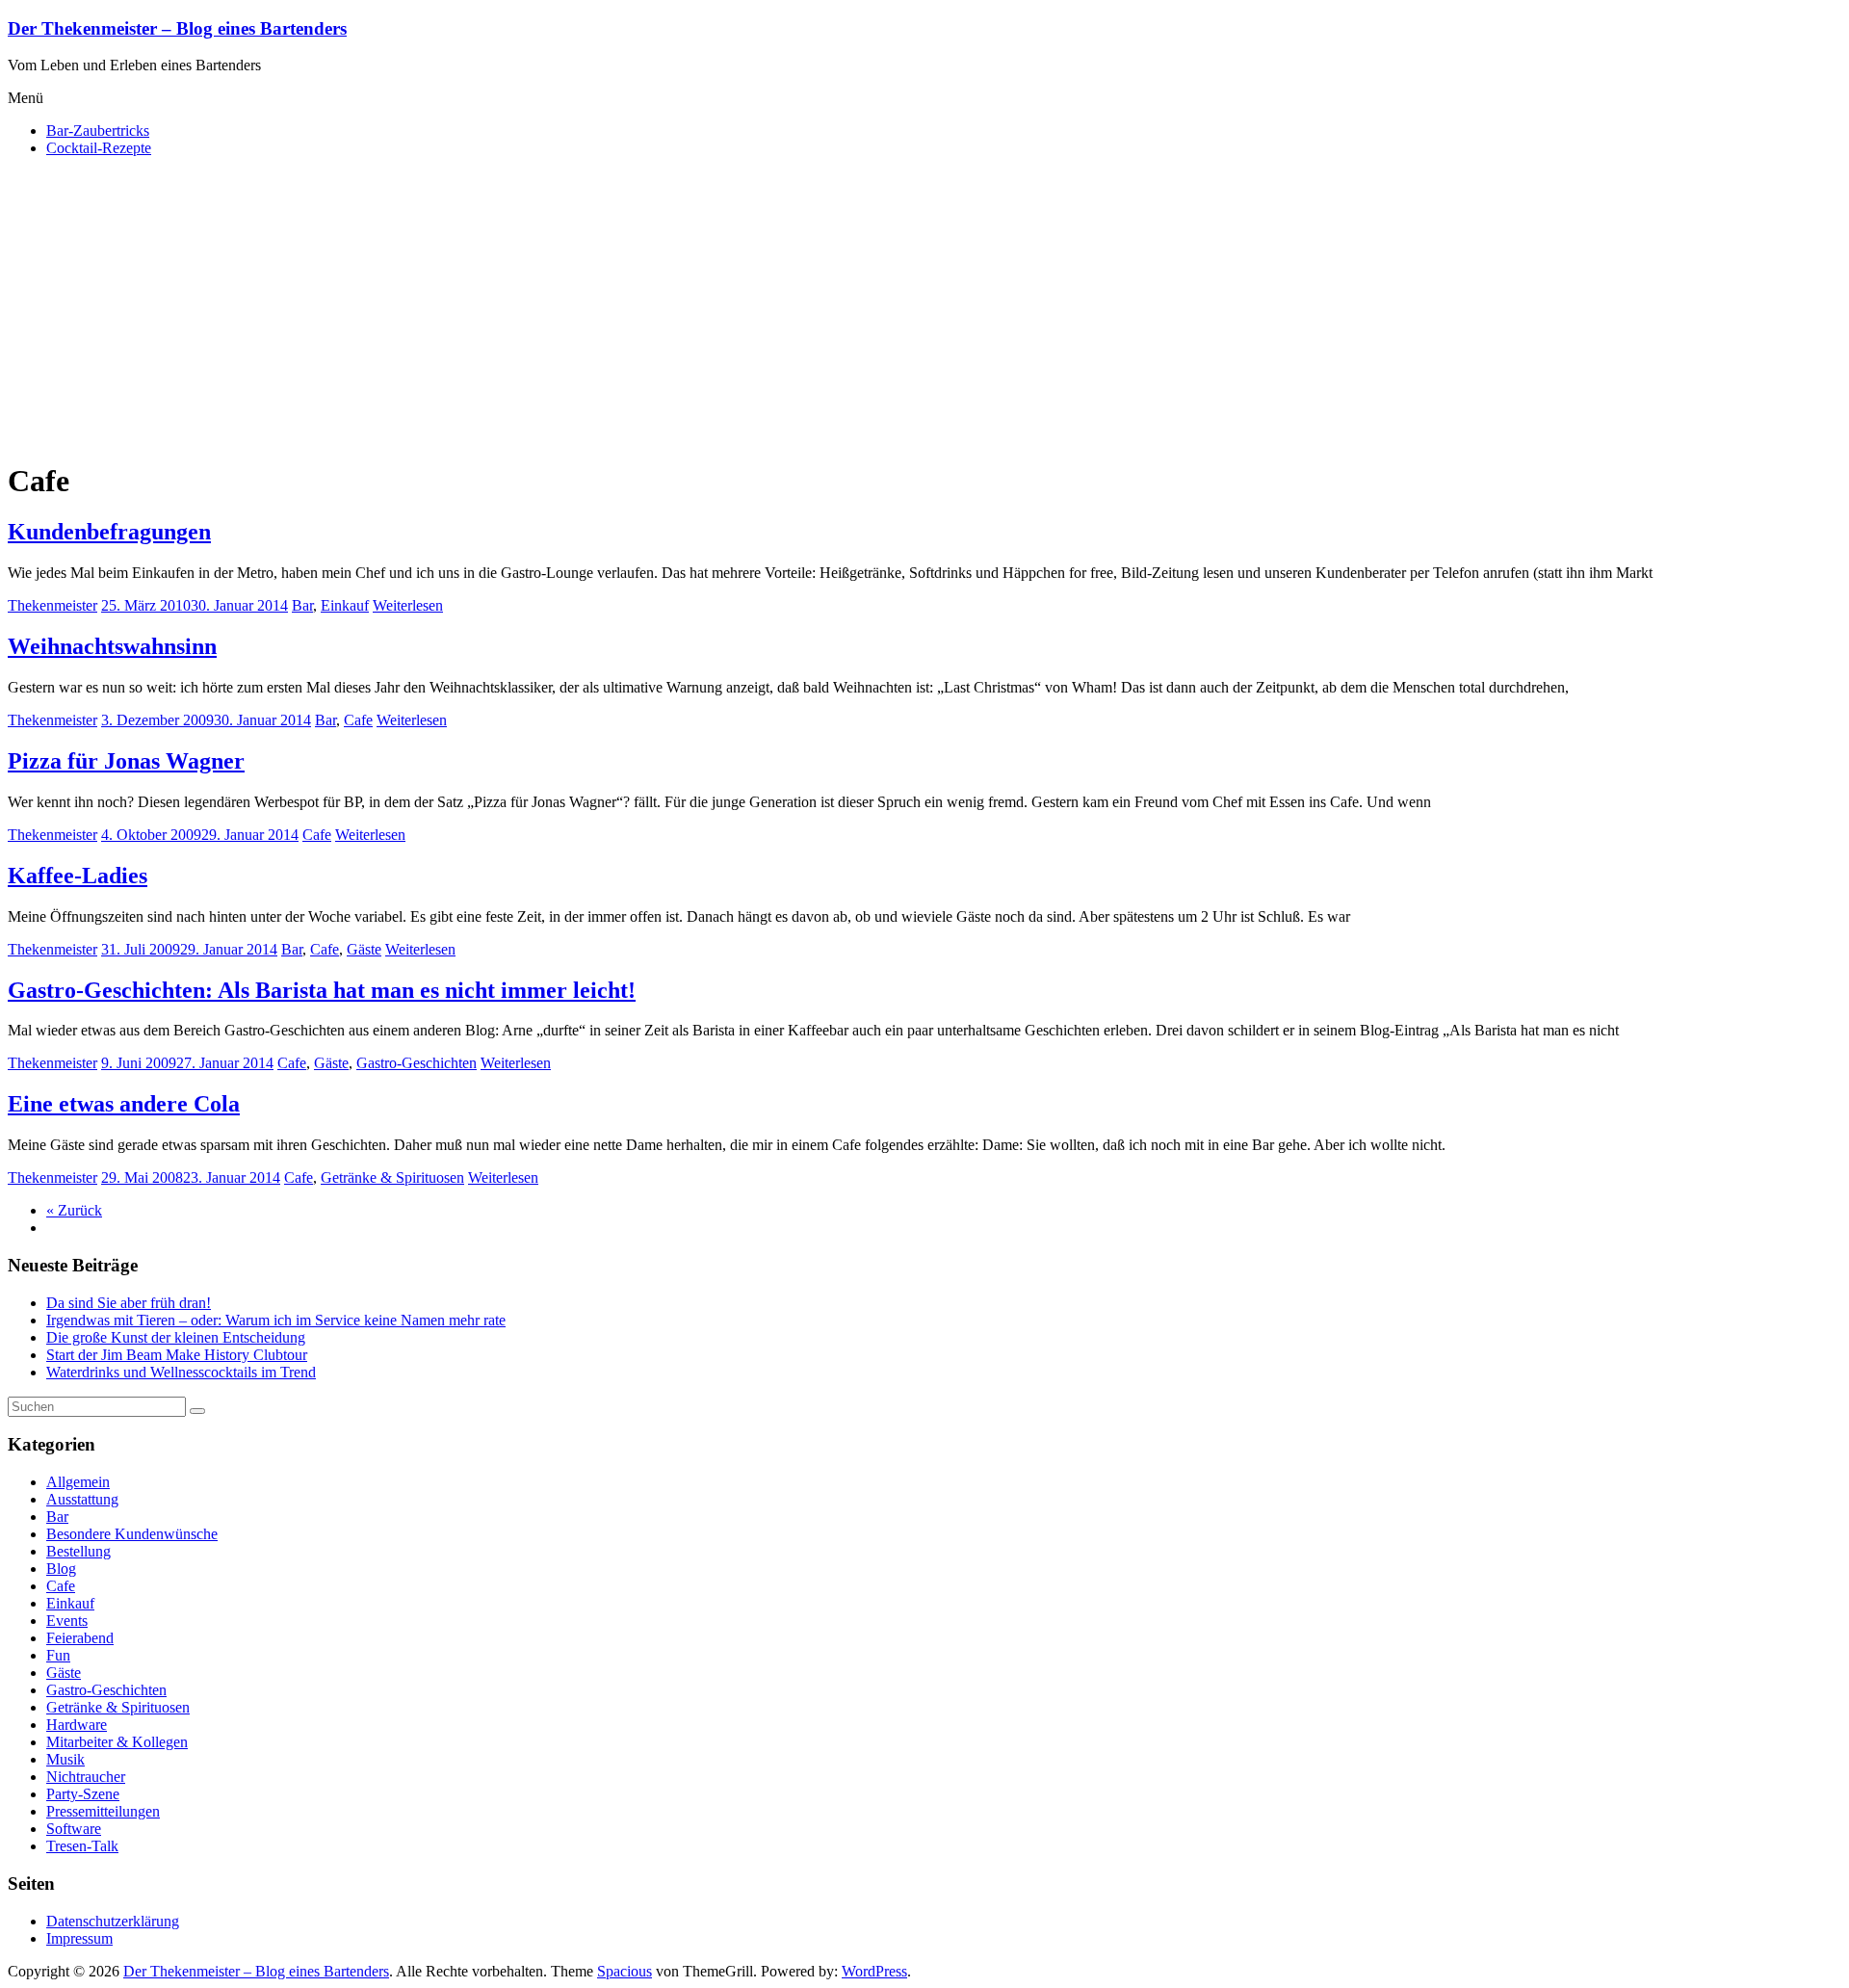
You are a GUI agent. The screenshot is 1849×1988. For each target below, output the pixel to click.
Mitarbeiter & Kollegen (117, 1742)
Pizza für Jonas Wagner (126, 761)
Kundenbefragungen (109, 532)
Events (67, 1621)
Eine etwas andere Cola (124, 1104)
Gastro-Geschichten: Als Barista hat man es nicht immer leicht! (322, 990)
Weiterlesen (408, 605)
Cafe (358, 720)
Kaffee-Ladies (78, 876)
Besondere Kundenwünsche (132, 1534)
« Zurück (74, 1210)
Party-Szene (83, 1794)
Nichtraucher (86, 1777)
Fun (58, 1655)
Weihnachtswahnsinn (112, 646)
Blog (61, 1569)
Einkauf (345, 605)
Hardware (77, 1725)
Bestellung (78, 1551)
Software (74, 1829)
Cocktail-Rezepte (99, 148)
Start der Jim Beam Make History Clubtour (177, 1355)
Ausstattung (82, 1499)
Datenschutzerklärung (113, 1921)
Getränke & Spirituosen (392, 1177)
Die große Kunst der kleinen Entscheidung (176, 1337)
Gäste (364, 949)
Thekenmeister (52, 605)
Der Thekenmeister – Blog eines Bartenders (177, 28)
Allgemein (78, 1482)
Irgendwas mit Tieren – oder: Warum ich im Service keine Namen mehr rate (276, 1320)
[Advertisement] (924, 307)
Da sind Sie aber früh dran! (129, 1303)
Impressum (79, 1938)
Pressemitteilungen (103, 1811)
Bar (302, 605)
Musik (65, 1759)
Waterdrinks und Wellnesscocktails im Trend (181, 1372)
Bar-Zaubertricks (98, 131)
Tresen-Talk (82, 1846)
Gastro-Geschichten (417, 1063)
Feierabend (80, 1638)
